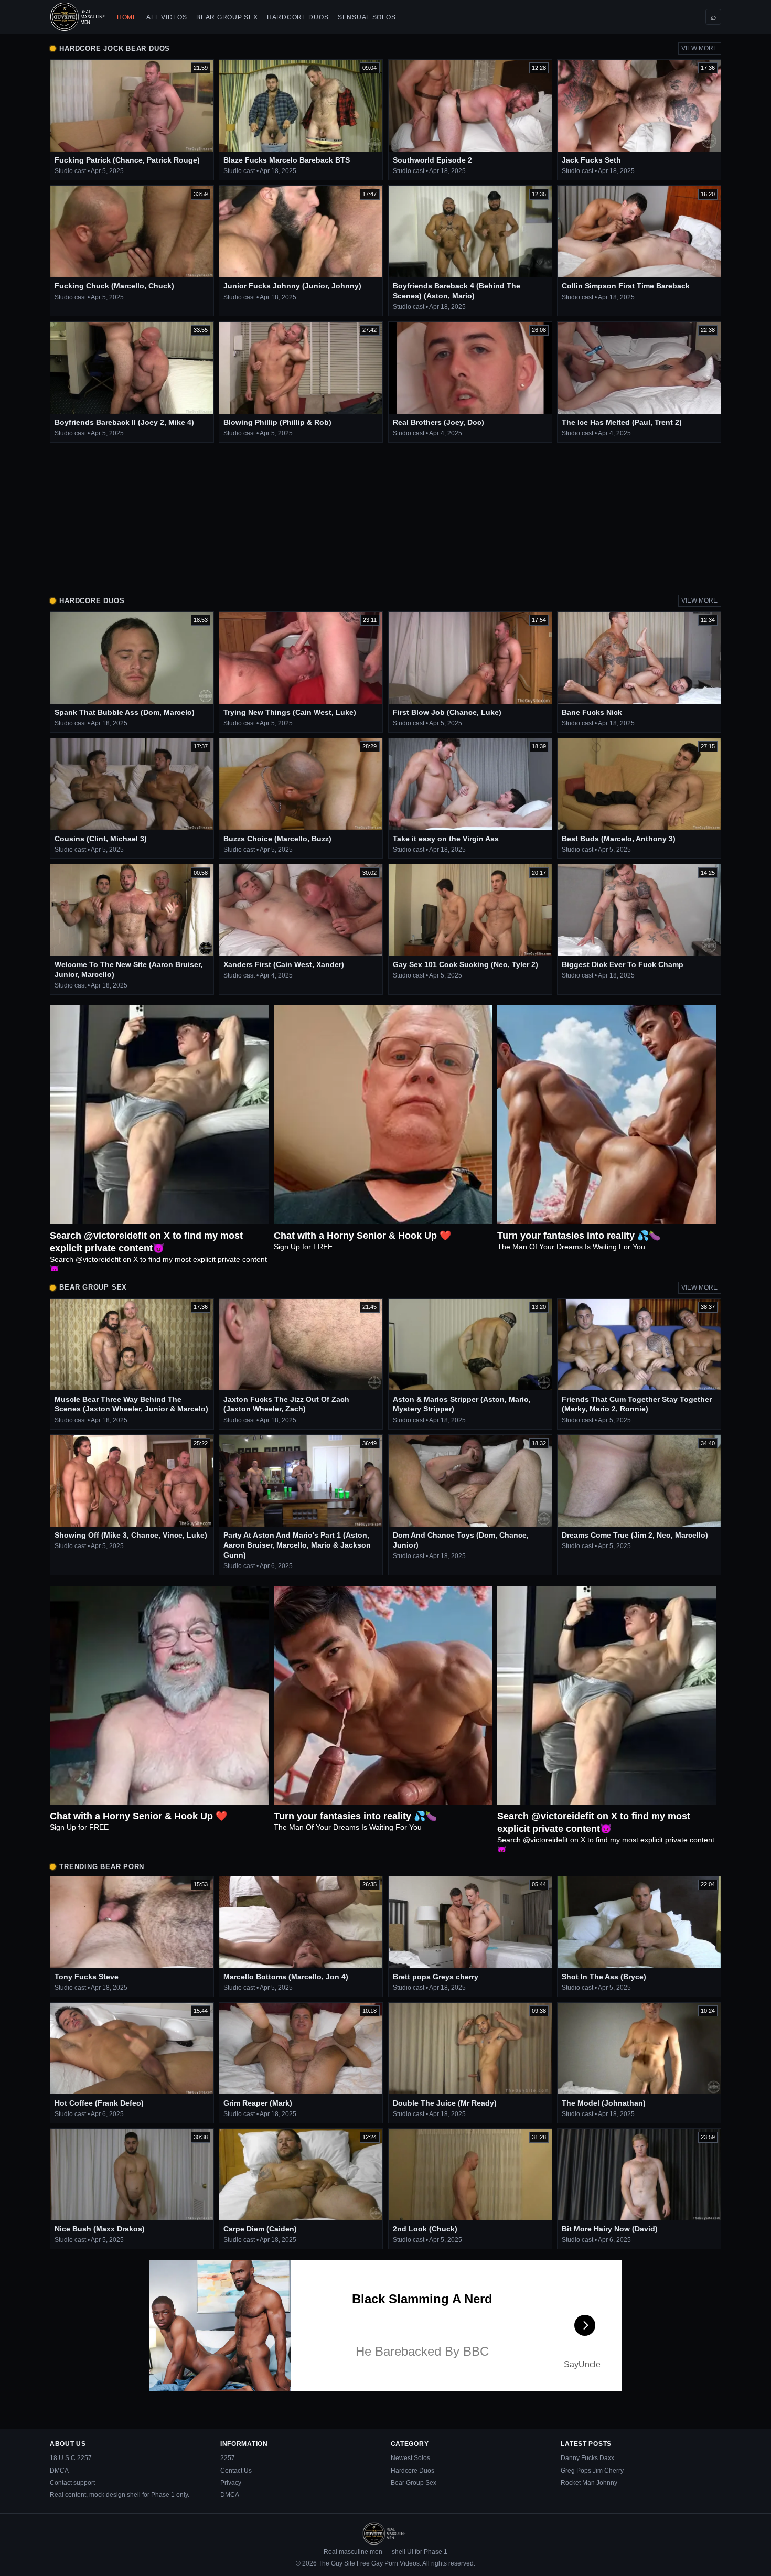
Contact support (72, 2483)
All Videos (167, 17)
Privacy (231, 2483)
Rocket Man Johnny (589, 2483)
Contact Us (236, 2471)
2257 (228, 2458)
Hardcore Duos (298, 17)
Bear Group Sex (227, 17)
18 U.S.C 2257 (71, 2458)
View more (699, 48)
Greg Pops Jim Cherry (592, 2471)
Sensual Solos (367, 17)
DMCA (59, 2471)
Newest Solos (410, 2458)
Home (127, 17)
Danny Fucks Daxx (587, 2458)
